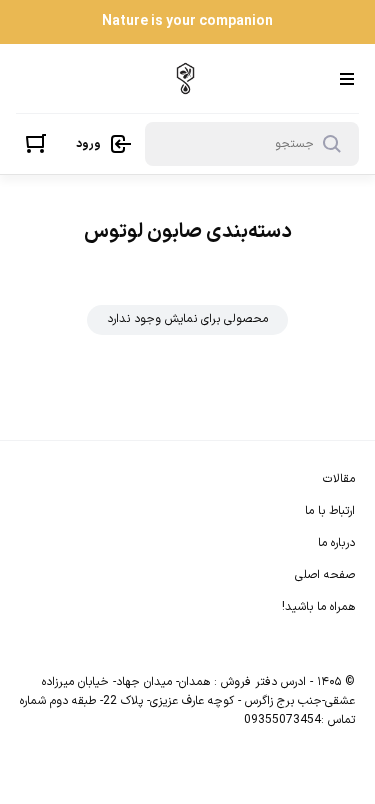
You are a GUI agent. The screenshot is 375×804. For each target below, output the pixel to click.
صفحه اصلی (325, 575)
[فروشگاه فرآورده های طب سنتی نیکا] (185, 78)
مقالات (339, 479)
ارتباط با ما (330, 511)
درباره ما (336, 543)
